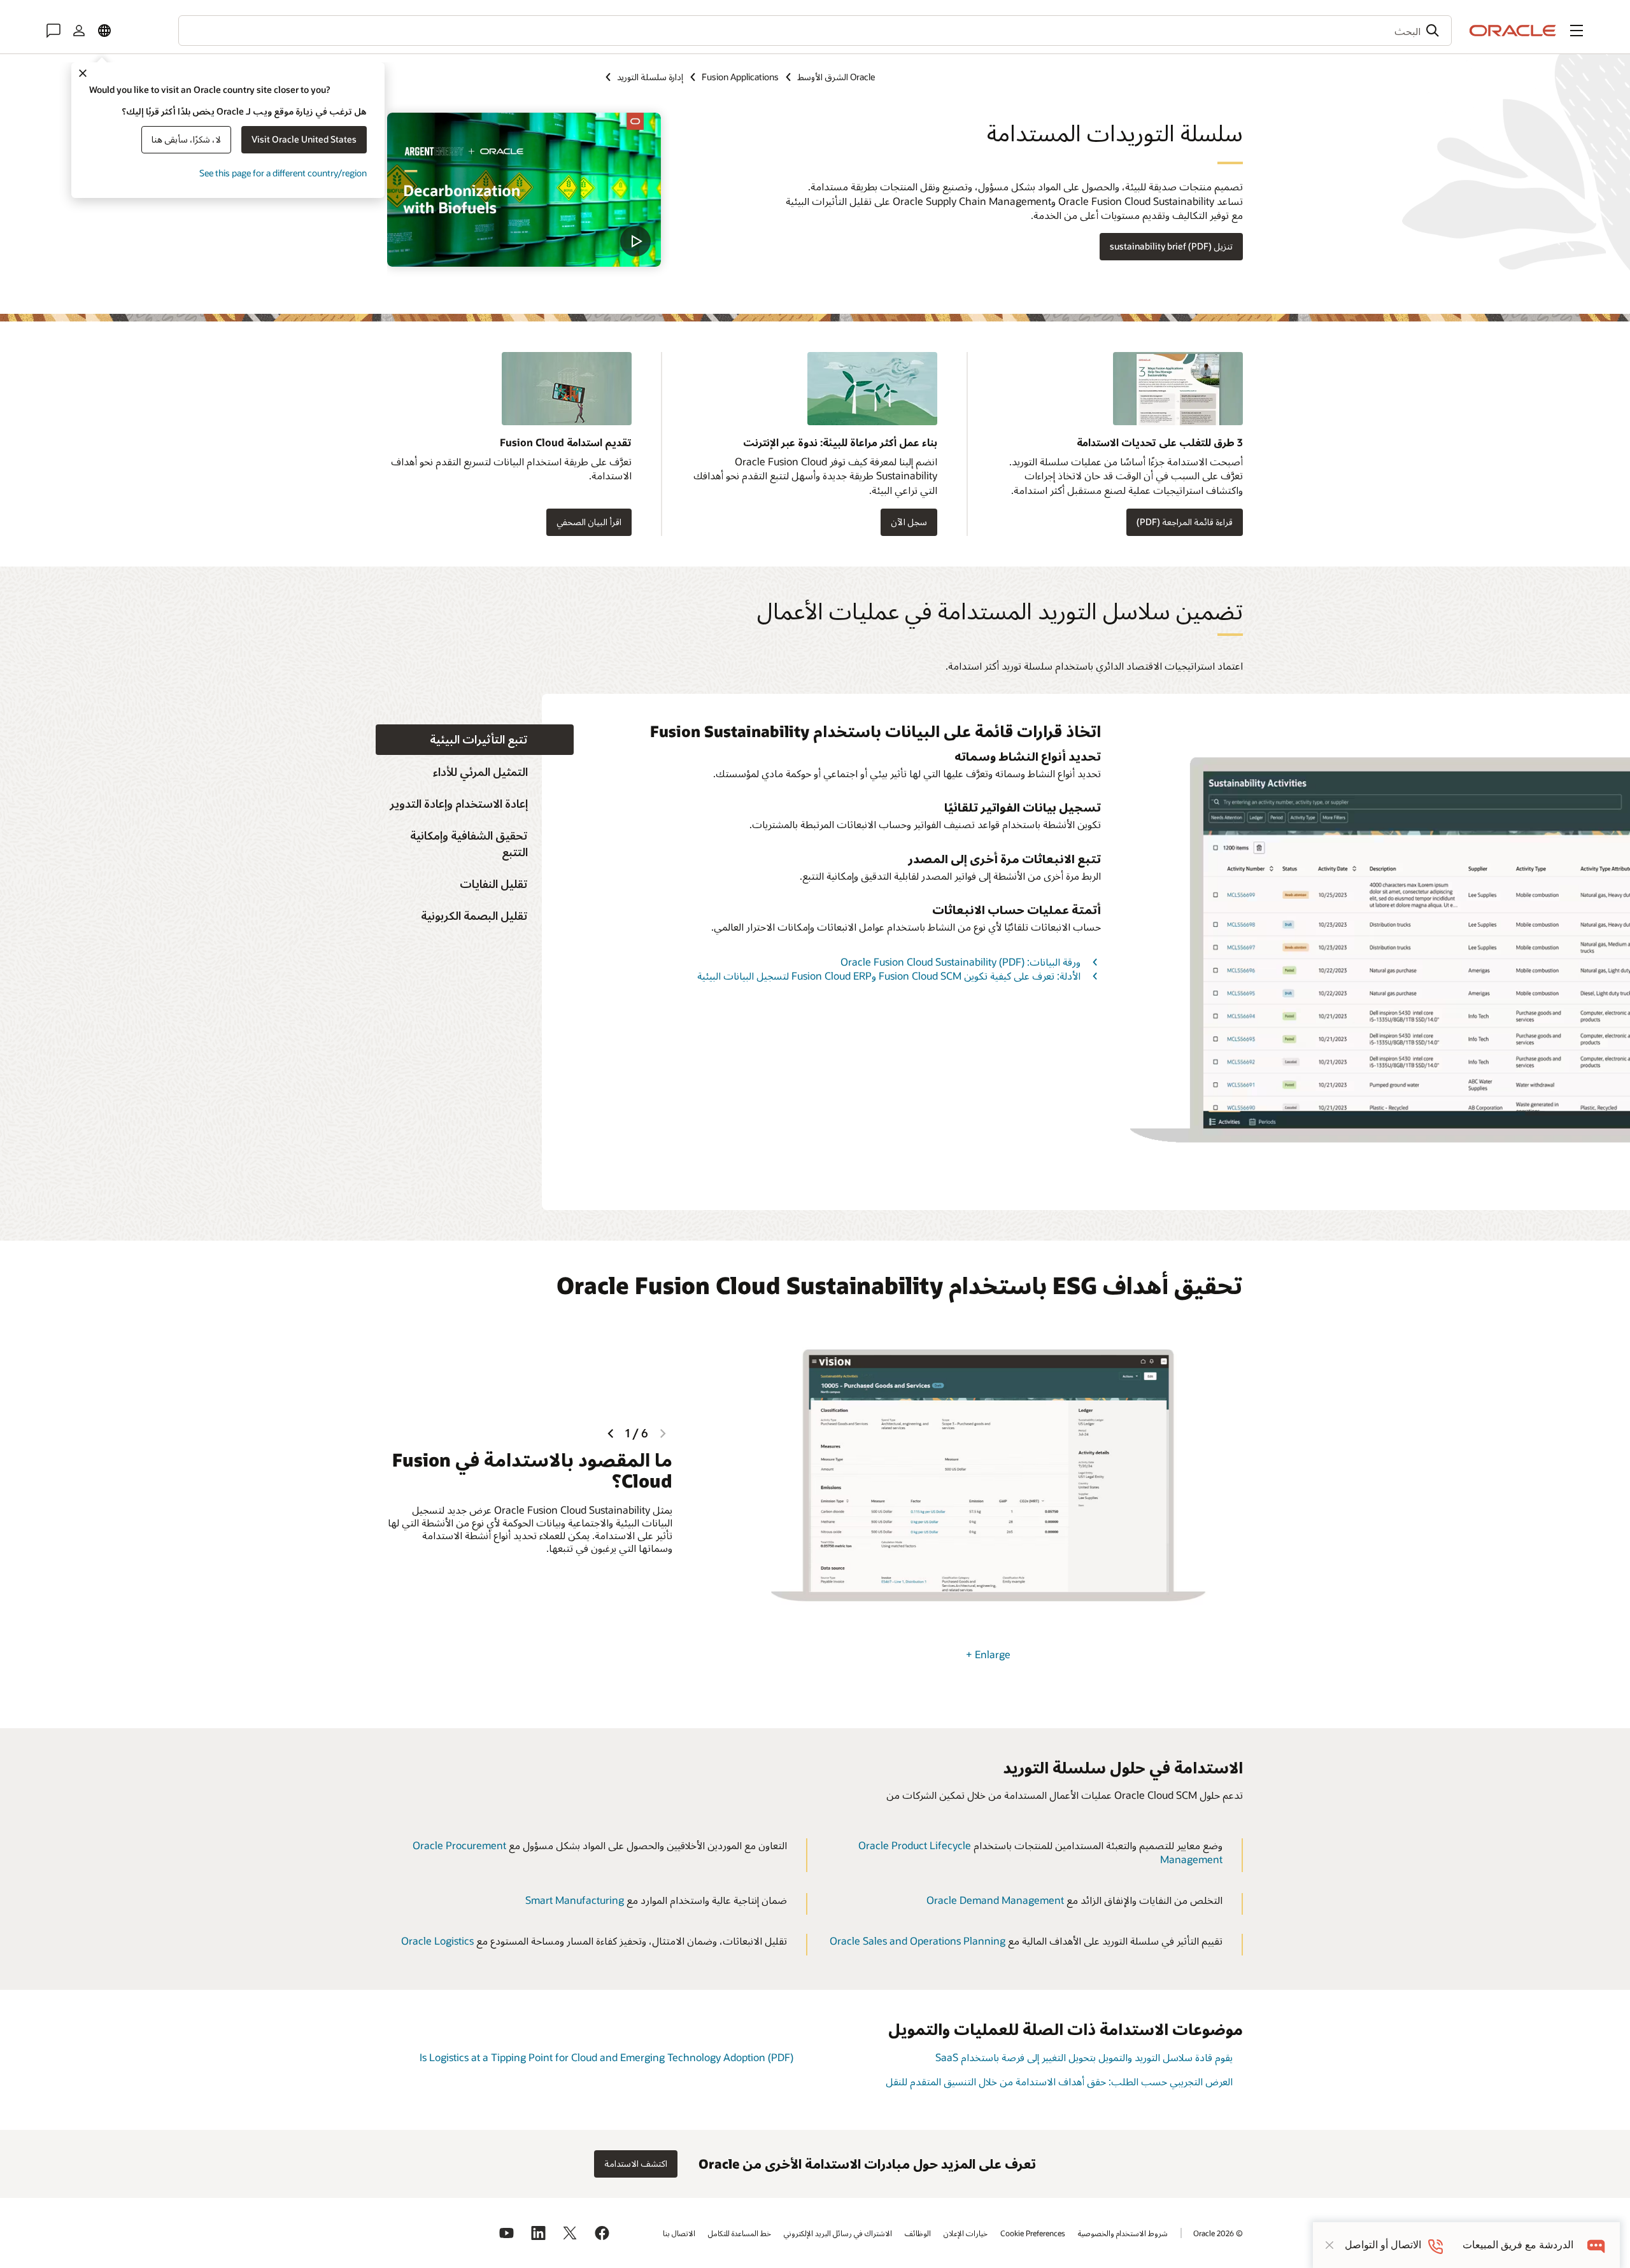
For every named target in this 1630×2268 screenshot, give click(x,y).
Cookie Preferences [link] (1033, 2233)
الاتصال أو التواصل (1383, 2245)
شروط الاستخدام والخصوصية (1123, 2233)
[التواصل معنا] (53, 31)
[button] (1577, 31)
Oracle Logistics (437, 1940)
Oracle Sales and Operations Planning (918, 1940)
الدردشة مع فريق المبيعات (1518, 2245)
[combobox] (815, 31)
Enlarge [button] (988, 1654)
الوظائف (918, 2233)
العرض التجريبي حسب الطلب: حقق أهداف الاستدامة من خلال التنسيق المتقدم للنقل (1059, 2081)
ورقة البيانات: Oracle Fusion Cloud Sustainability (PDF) (960, 961)
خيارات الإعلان (966, 2233)
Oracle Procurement (459, 1845)
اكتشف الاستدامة (636, 2163)
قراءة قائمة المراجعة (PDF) (1185, 522)
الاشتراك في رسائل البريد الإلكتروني (838, 2233)
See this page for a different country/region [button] (283, 173)
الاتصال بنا (679, 2233)
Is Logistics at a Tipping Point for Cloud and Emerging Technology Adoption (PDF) (606, 2057)
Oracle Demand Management (995, 1900)
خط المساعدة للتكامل (740, 2233)
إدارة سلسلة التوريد (650, 77)
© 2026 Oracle (1218, 2233)
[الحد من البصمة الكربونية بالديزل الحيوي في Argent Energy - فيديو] (524, 190)
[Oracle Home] (1513, 31)
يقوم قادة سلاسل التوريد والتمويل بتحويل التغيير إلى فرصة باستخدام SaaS (1084, 2057)
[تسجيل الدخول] (79, 31)
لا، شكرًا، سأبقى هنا (186, 139)
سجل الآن (909, 522)
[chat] (1597, 2245)
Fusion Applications (740, 77)
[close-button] (1329, 2245)
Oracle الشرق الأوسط (836, 77)
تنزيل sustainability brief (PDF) (1171, 246)
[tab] (475, 740)
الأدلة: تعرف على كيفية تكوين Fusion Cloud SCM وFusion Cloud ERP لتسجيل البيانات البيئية (889, 976)
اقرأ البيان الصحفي (589, 522)
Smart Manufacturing (575, 1900)
